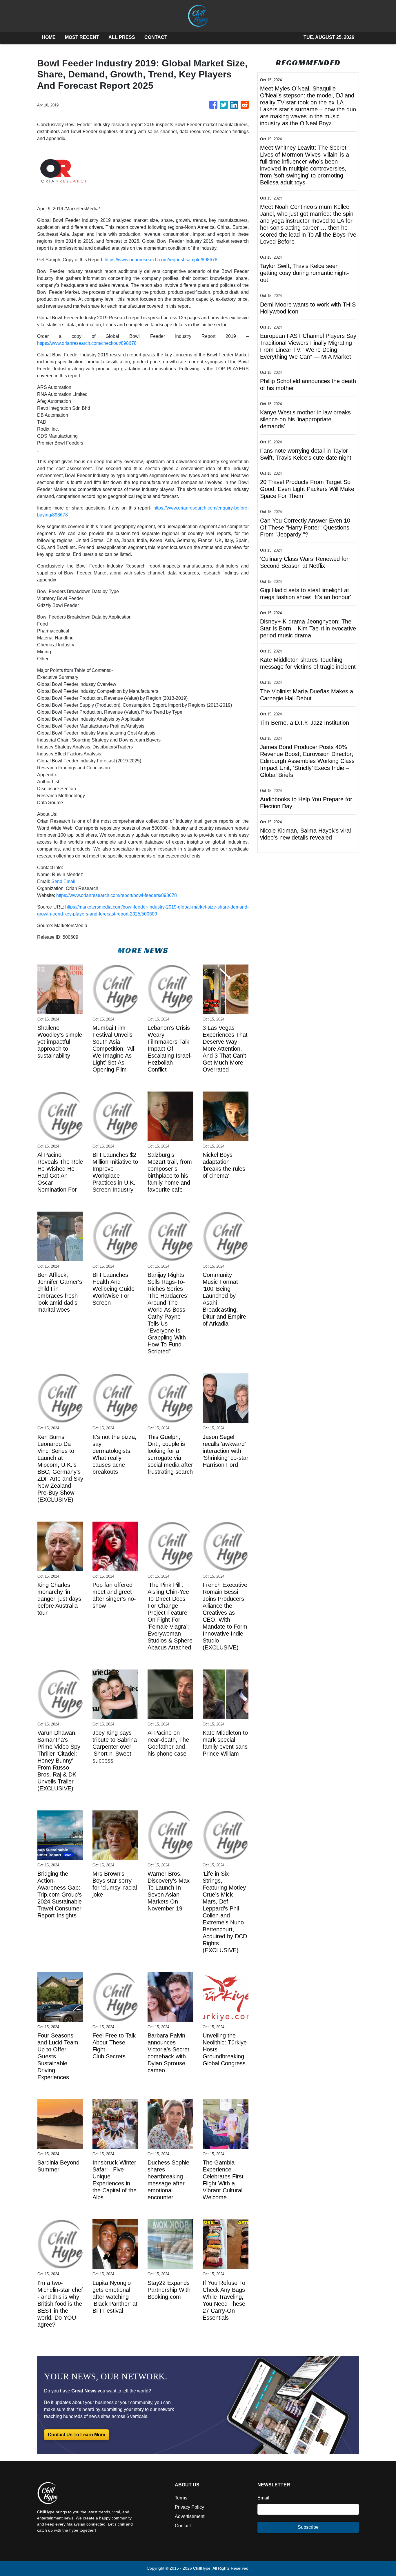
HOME (49, 37)
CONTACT (156, 37)
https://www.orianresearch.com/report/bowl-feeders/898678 (117, 895)
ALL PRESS (122, 37)
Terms (181, 2498)
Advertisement (190, 2516)
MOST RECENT (82, 37)
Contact (183, 2526)
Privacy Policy (189, 2507)
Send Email (63, 881)
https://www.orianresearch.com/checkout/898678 (87, 343)
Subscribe (308, 2527)
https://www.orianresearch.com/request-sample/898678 (161, 260)
